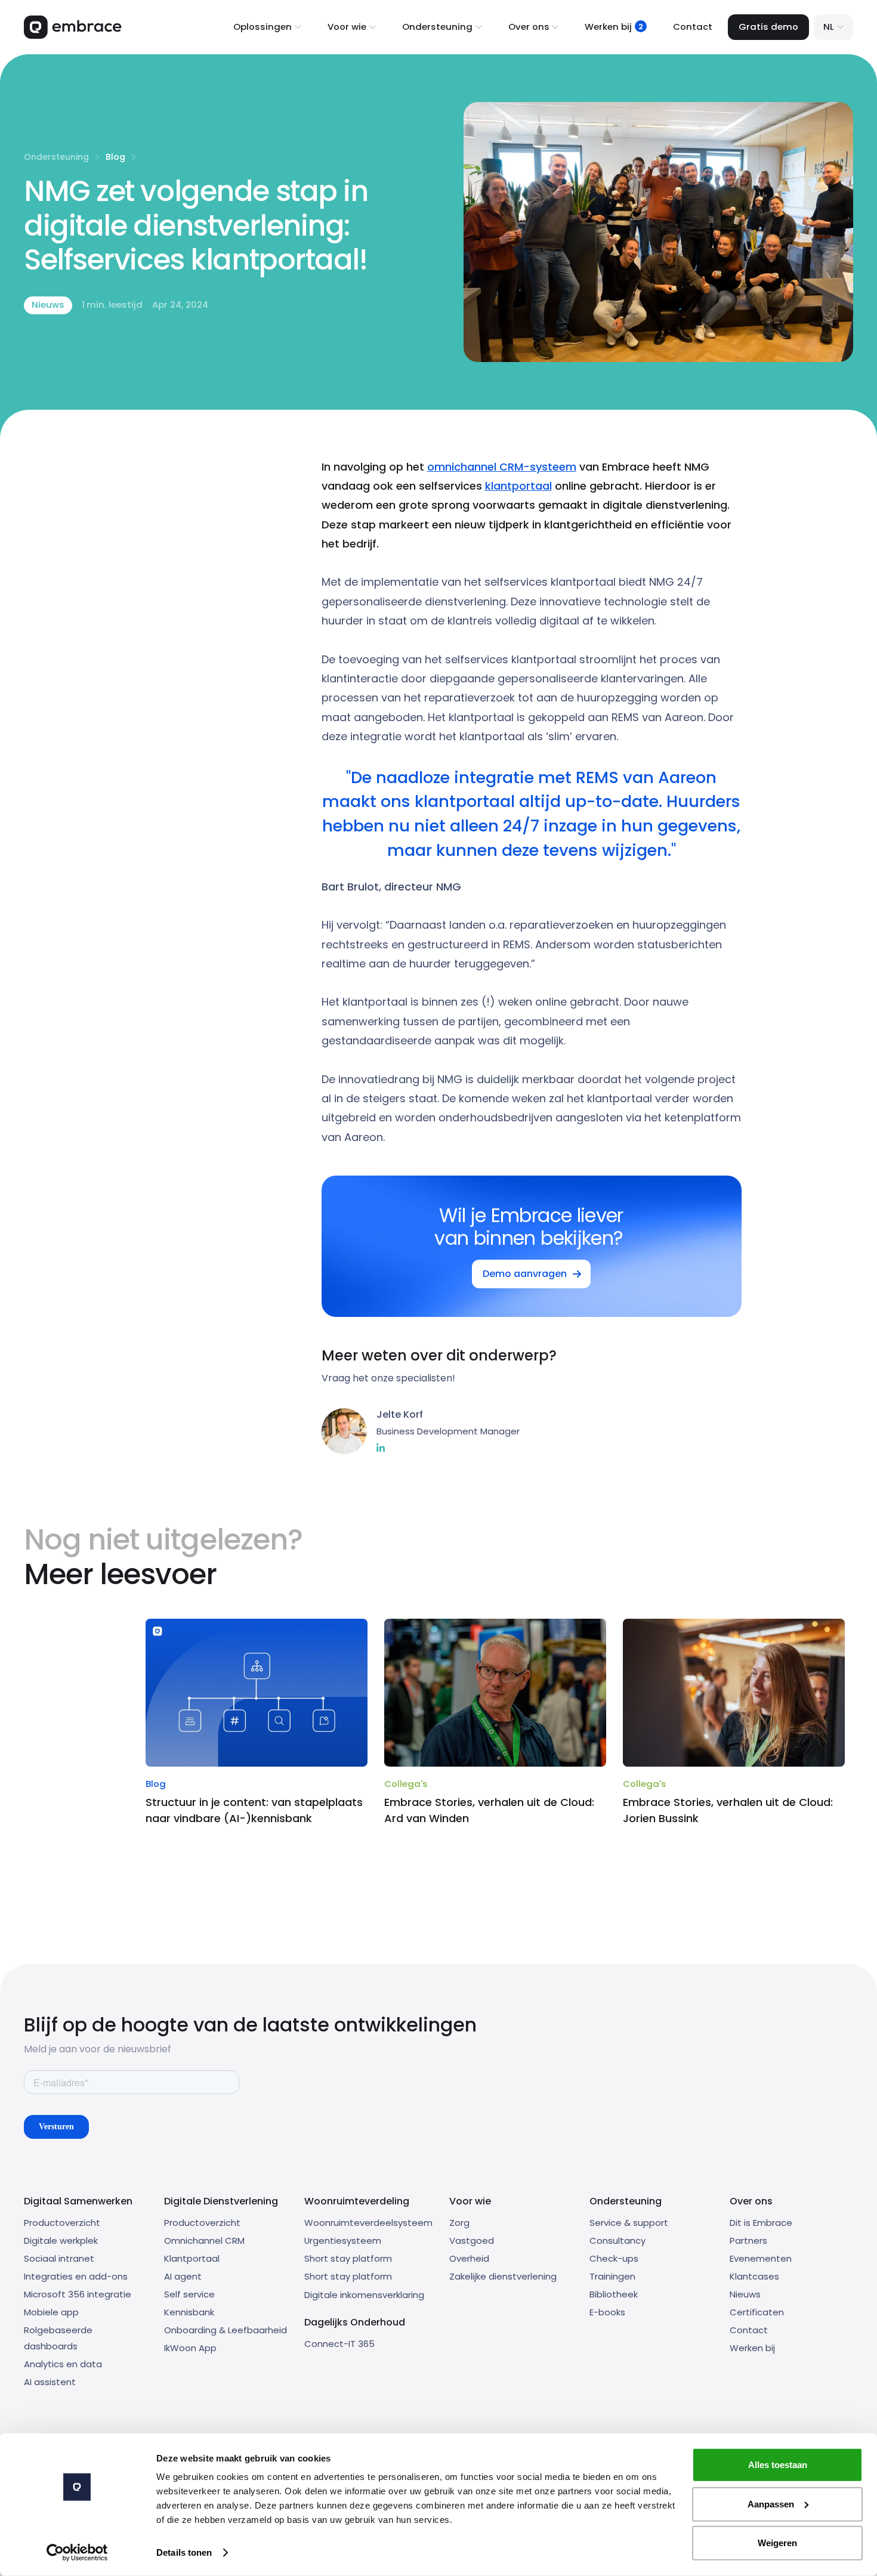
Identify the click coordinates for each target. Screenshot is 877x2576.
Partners (748, 2241)
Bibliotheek (614, 2294)
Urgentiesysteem (343, 2241)
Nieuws (745, 2294)
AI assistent (50, 2382)
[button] (267, 27)
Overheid (469, 2258)
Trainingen (612, 2276)
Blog (115, 157)
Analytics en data (63, 2364)
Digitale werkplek (61, 2241)
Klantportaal (192, 2258)
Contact (693, 27)
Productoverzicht (62, 2223)
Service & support (629, 2223)
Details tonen (184, 2552)
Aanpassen (771, 2504)
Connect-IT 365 (339, 2344)
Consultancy (617, 2241)
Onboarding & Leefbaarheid (226, 2330)
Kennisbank (189, 2312)
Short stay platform (348, 2258)
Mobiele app (51, 2312)
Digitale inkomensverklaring (364, 2295)
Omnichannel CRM (204, 2241)
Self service (189, 2294)
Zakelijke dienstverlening (503, 2276)
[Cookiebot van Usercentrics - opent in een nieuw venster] (77, 2553)
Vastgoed (472, 2241)
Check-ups (614, 2258)
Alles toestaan (778, 2465)
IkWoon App (190, 2348)
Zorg (459, 2223)
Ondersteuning (56, 157)
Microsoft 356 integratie (78, 2294)
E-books (607, 2312)
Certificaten (757, 2312)
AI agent (183, 2276)
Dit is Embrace (761, 2223)
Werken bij (752, 2348)
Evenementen (761, 2258)
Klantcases (754, 2276)
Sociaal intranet (59, 2258)
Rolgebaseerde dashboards (58, 2338)
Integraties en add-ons (76, 2276)
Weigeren (777, 2543)
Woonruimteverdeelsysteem (368, 2223)
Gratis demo (768, 27)
